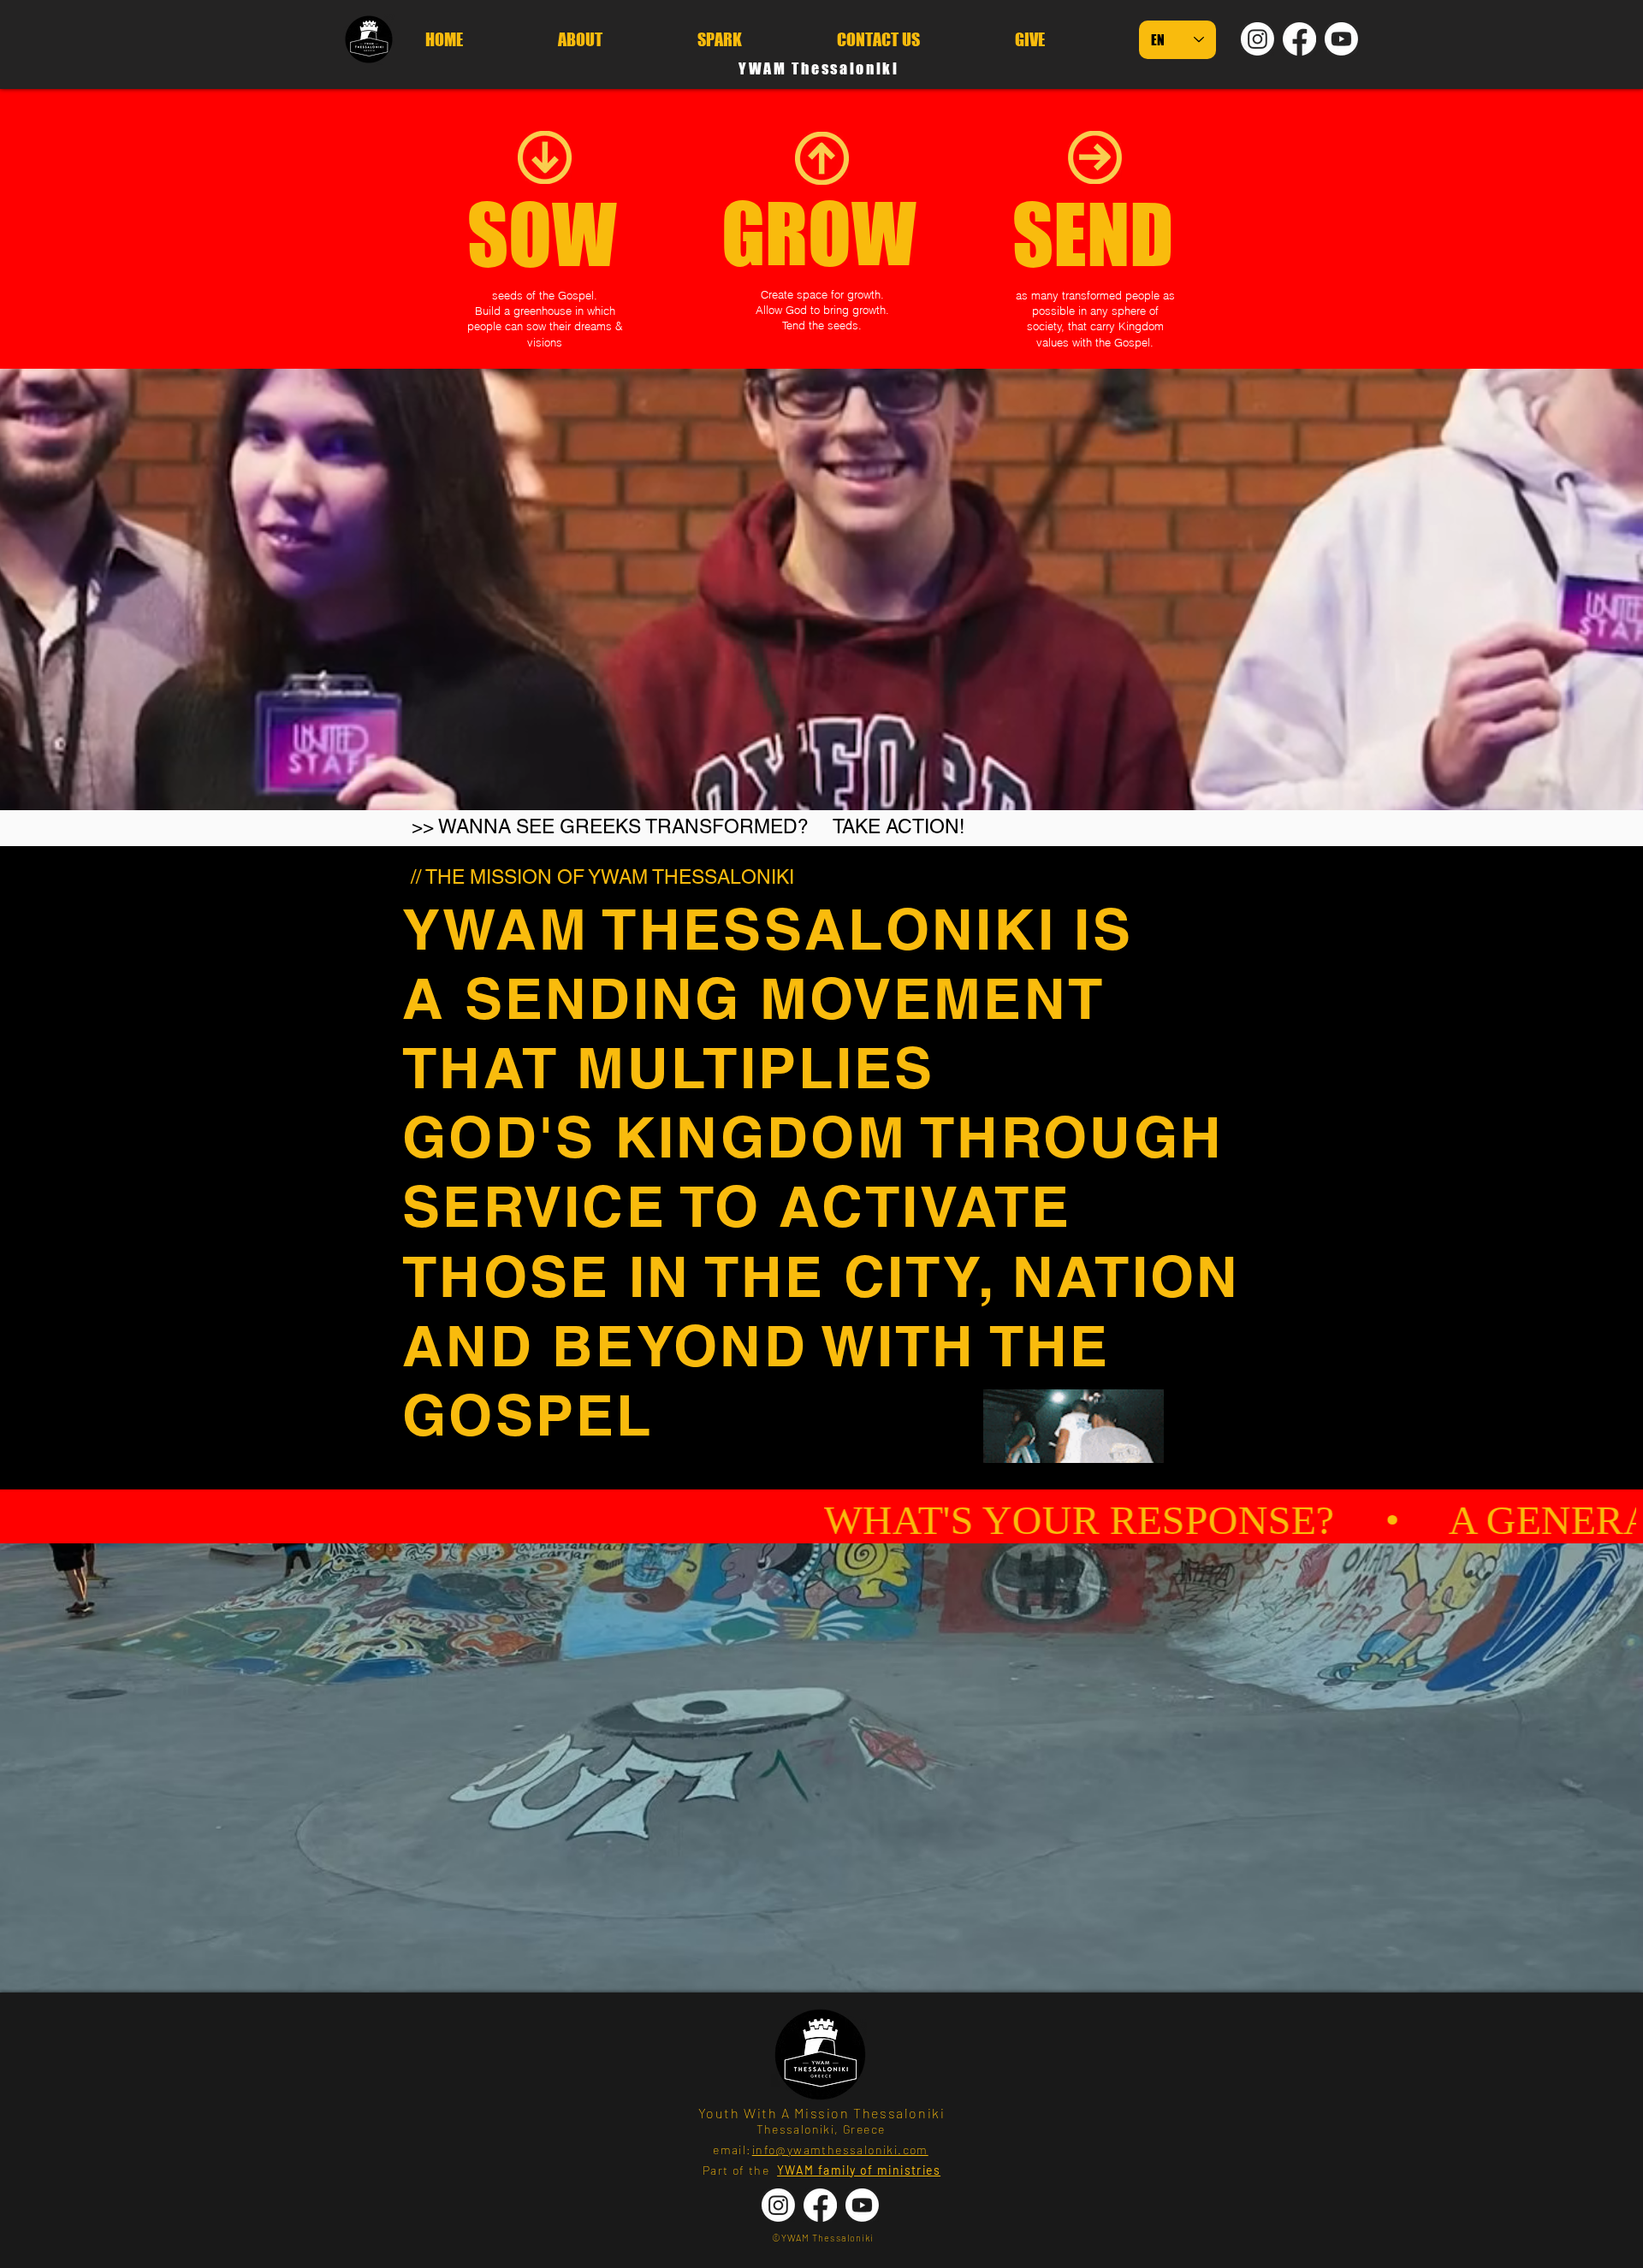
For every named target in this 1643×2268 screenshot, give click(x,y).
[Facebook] (1299, 39)
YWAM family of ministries (859, 2170)
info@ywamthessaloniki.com (840, 2150)
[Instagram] (1257, 39)
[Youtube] (1341, 39)
